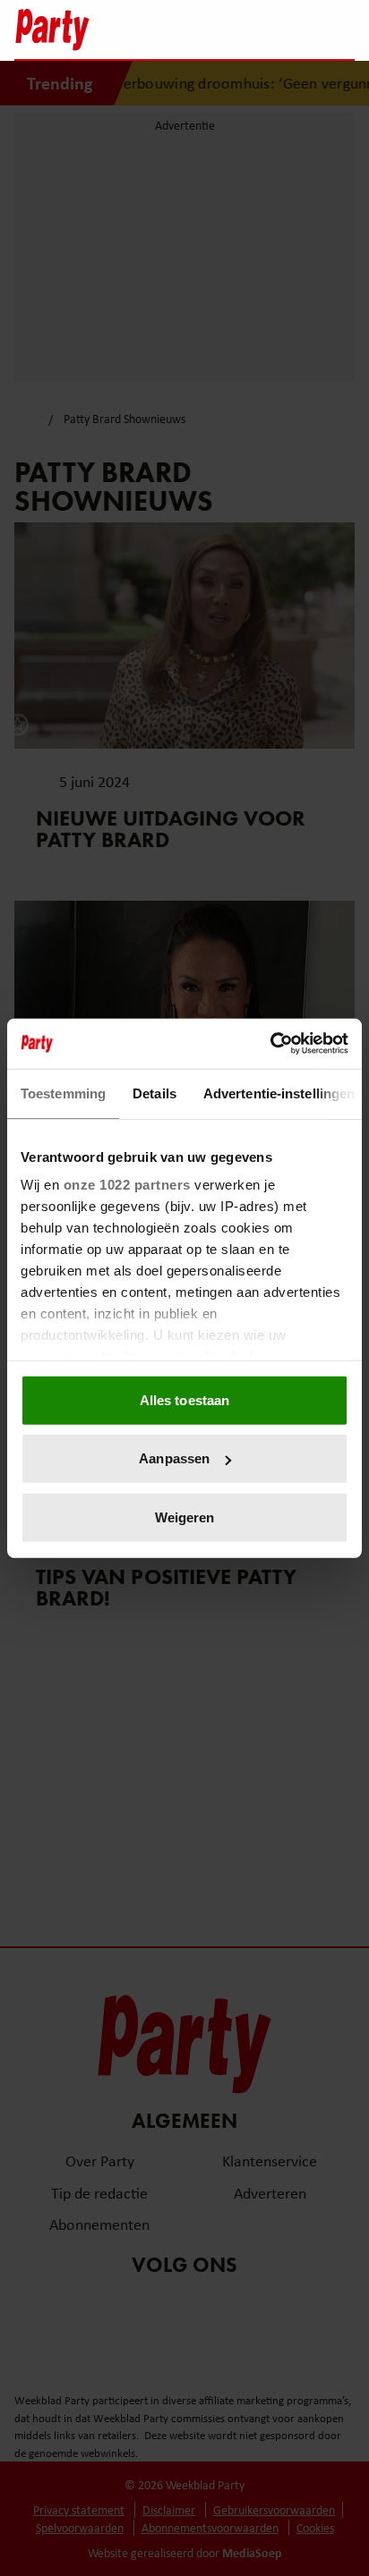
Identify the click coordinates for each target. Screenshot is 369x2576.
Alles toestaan (184, 1399)
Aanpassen (174, 1458)
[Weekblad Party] (105, 30)
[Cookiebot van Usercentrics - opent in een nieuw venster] (270, 1044)
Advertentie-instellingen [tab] (279, 1093)
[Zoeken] (340, 31)
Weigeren (185, 1517)
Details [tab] (154, 1093)
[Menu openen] (229, 30)
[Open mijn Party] (287, 30)
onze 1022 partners (127, 1185)
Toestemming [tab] (63, 1093)
